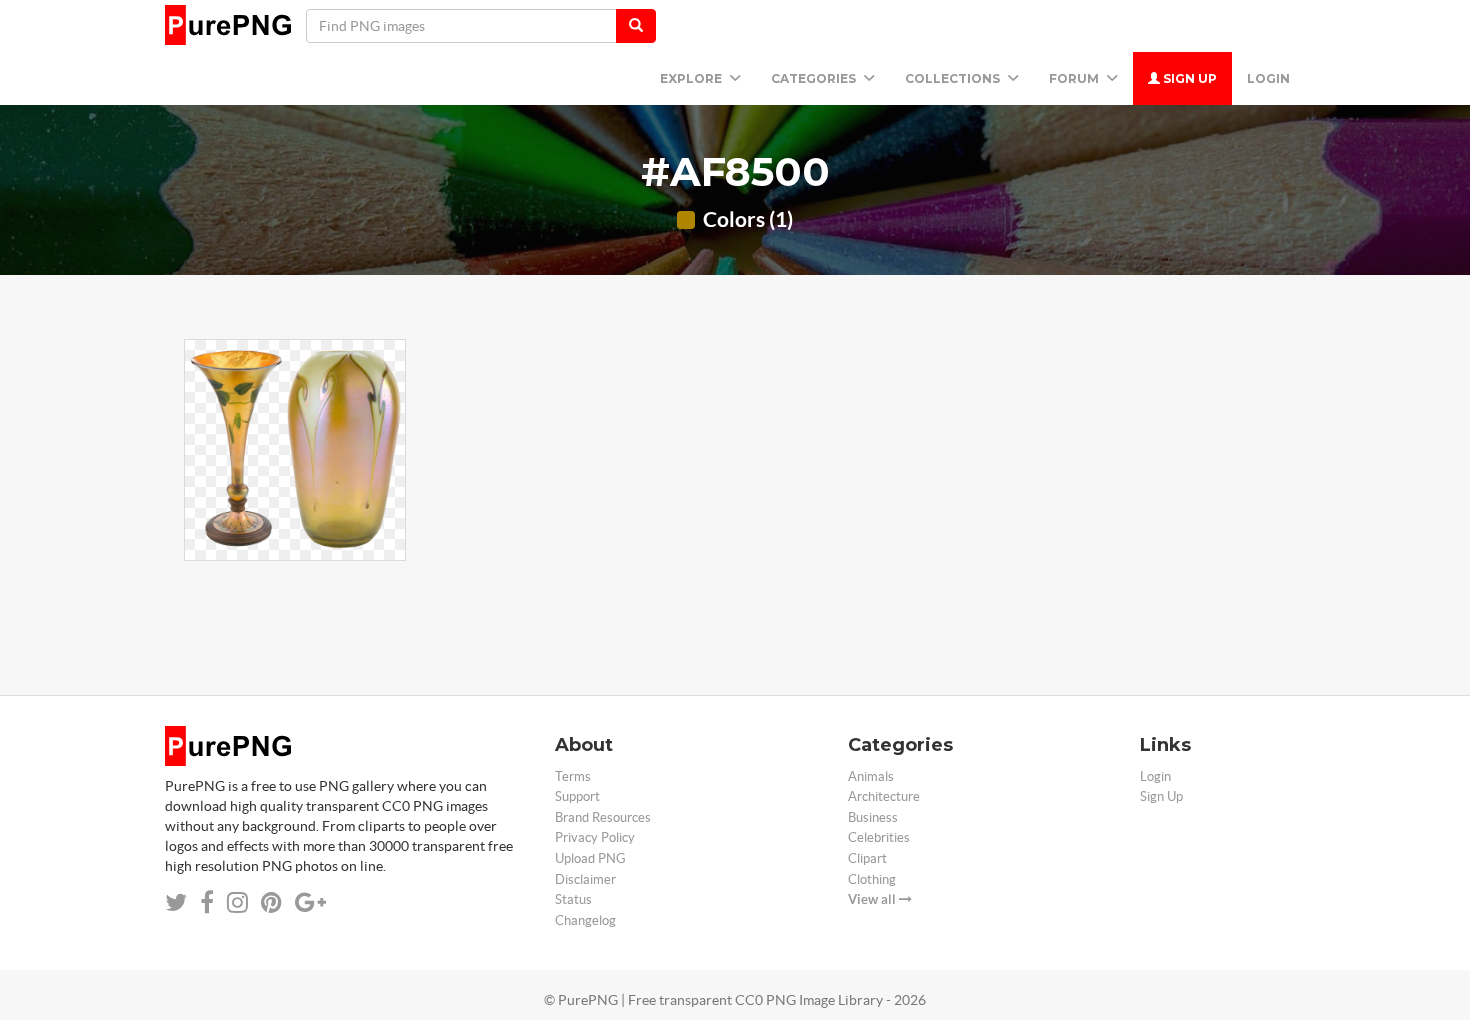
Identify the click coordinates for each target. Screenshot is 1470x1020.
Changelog (585, 920)
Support (577, 796)
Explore (692, 78)
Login (1268, 78)
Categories (815, 78)
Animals (871, 776)
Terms (573, 776)
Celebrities (879, 837)
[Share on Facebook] (207, 902)
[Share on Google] (310, 902)
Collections (954, 78)
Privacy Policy (595, 837)
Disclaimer (585, 879)
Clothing (872, 879)
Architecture (884, 796)
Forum (1075, 78)
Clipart (867, 858)
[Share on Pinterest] (271, 902)
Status (573, 899)
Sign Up (1188, 78)
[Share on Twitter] (176, 902)
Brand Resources (603, 817)
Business (873, 817)
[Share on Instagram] (237, 902)
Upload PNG (590, 858)
